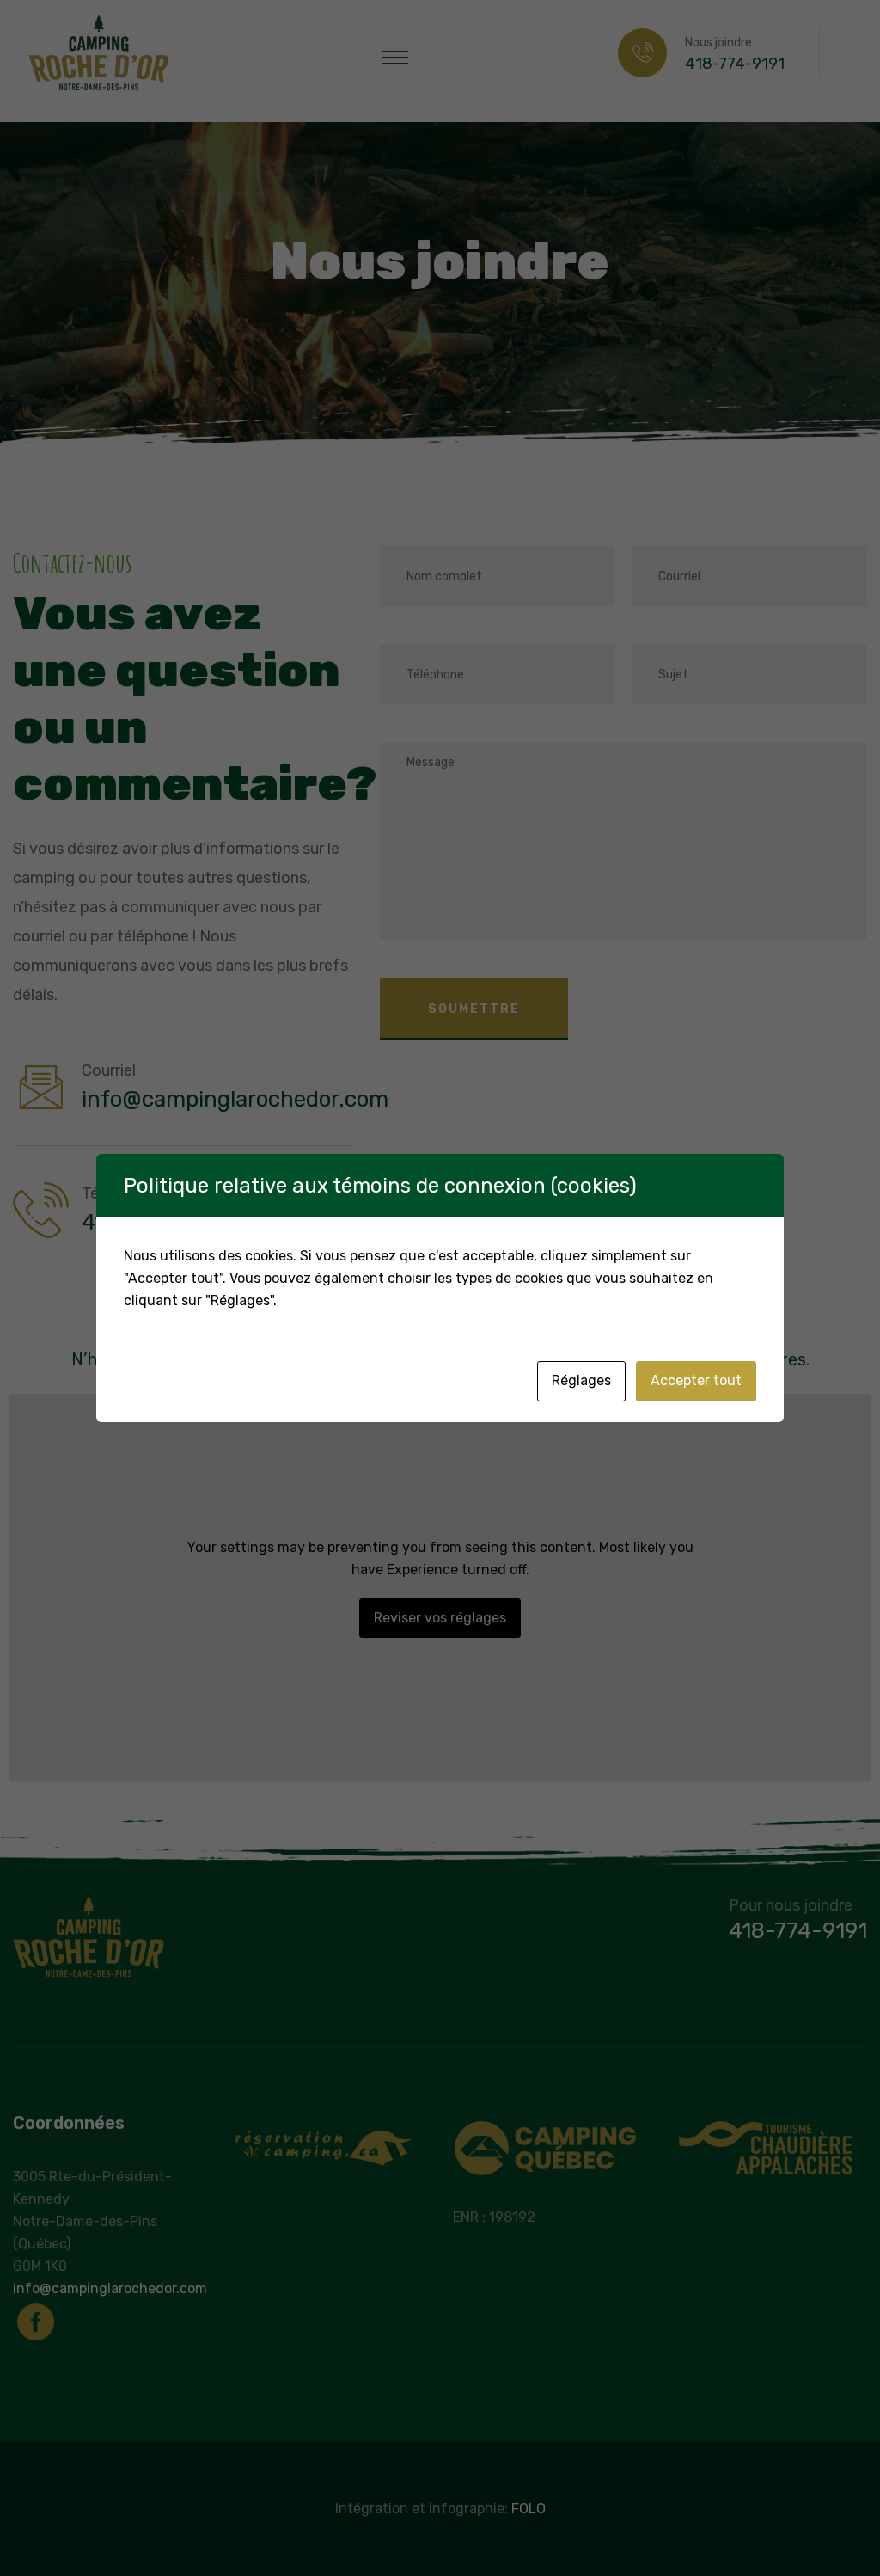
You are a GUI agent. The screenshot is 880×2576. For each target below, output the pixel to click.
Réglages (581, 1380)
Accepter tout (696, 1380)
